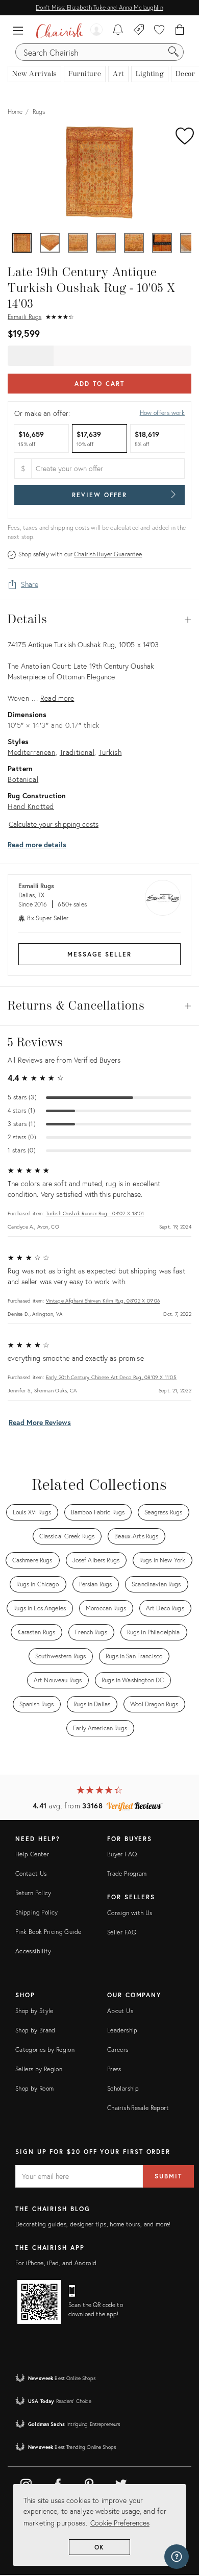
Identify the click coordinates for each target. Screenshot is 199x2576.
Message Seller (99, 954)
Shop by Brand (35, 2030)
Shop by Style (34, 2011)
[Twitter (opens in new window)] (121, 2483)
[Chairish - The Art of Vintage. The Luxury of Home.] (60, 31)
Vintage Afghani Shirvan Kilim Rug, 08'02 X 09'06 (103, 1301)
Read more (57, 698)
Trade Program (127, 1873)
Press (114, 2069)
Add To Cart (99, 384)
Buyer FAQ (122, 1854)
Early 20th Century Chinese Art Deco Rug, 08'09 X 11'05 (111, 1377)
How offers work (162, 413)
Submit (168, 2176)
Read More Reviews (40, 1422)
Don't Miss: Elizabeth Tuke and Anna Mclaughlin (99, 7)
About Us (120, 2011)
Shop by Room (34, 2088)
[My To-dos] (118, 31)
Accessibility (33, 1951)
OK (100, 2547)
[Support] (177, 2557)
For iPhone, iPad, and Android (56, 2263)
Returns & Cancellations (99, 1006)
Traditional (77, 752)
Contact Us (31, 1873)
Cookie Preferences (120, 2523)
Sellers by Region (39, 2069)
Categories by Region (45, 2050)
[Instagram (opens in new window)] (26, 2483)
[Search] (173, 52)
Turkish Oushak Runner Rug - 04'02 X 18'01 (95, 1213)
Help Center (32, 1854)
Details (99, 620)
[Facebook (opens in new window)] (58, 2483)
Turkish (110, 752)
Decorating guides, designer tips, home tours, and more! (93, 2224)
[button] (20, 31)
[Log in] (96, 31)
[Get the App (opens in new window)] (39, 2302)
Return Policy (33, 1893)
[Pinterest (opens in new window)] (89, 2483)
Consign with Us (130, 1913)
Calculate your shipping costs (54, 824)
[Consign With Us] (139, 31)
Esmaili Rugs (24, 317)
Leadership (122, 2030)
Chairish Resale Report (138, 2108)
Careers (118, 2050)
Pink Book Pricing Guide (48, 1932)
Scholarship (123, 2088)
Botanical (23, 779)
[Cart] (180, 31)
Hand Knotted (31, 806)
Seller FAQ (122, 1932)
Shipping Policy (36, 1912)
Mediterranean (32, 752)
